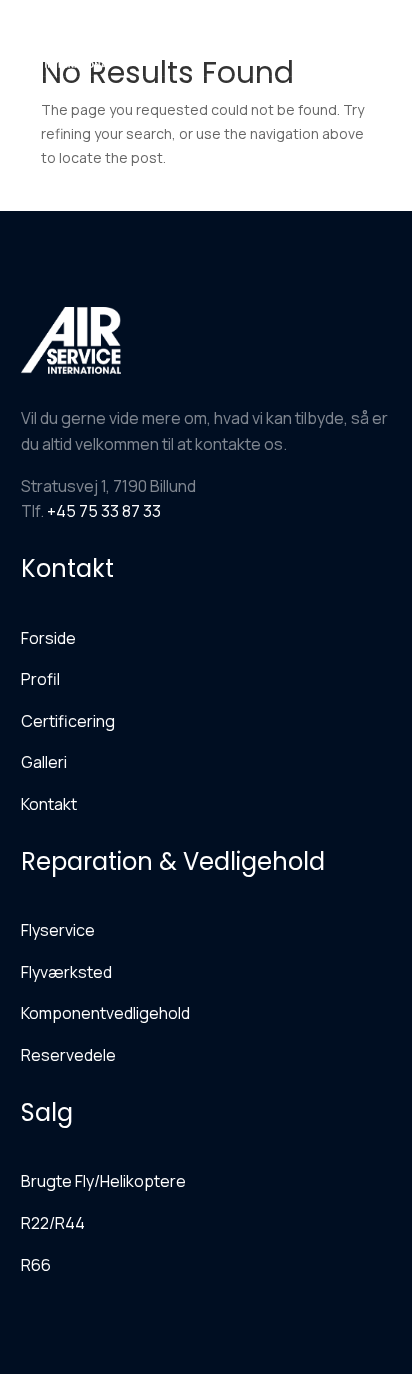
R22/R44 (53, 1223)
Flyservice (58, 930)
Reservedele (68, 1055)
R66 (36, 1265)
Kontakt (49, 804)
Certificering (68, 721)
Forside (48, 638)
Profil (40, 679)
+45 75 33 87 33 (104, 511)
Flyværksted (66, 972)
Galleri (44, 762)
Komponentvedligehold (105, 1013)
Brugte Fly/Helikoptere (103, 1181)
